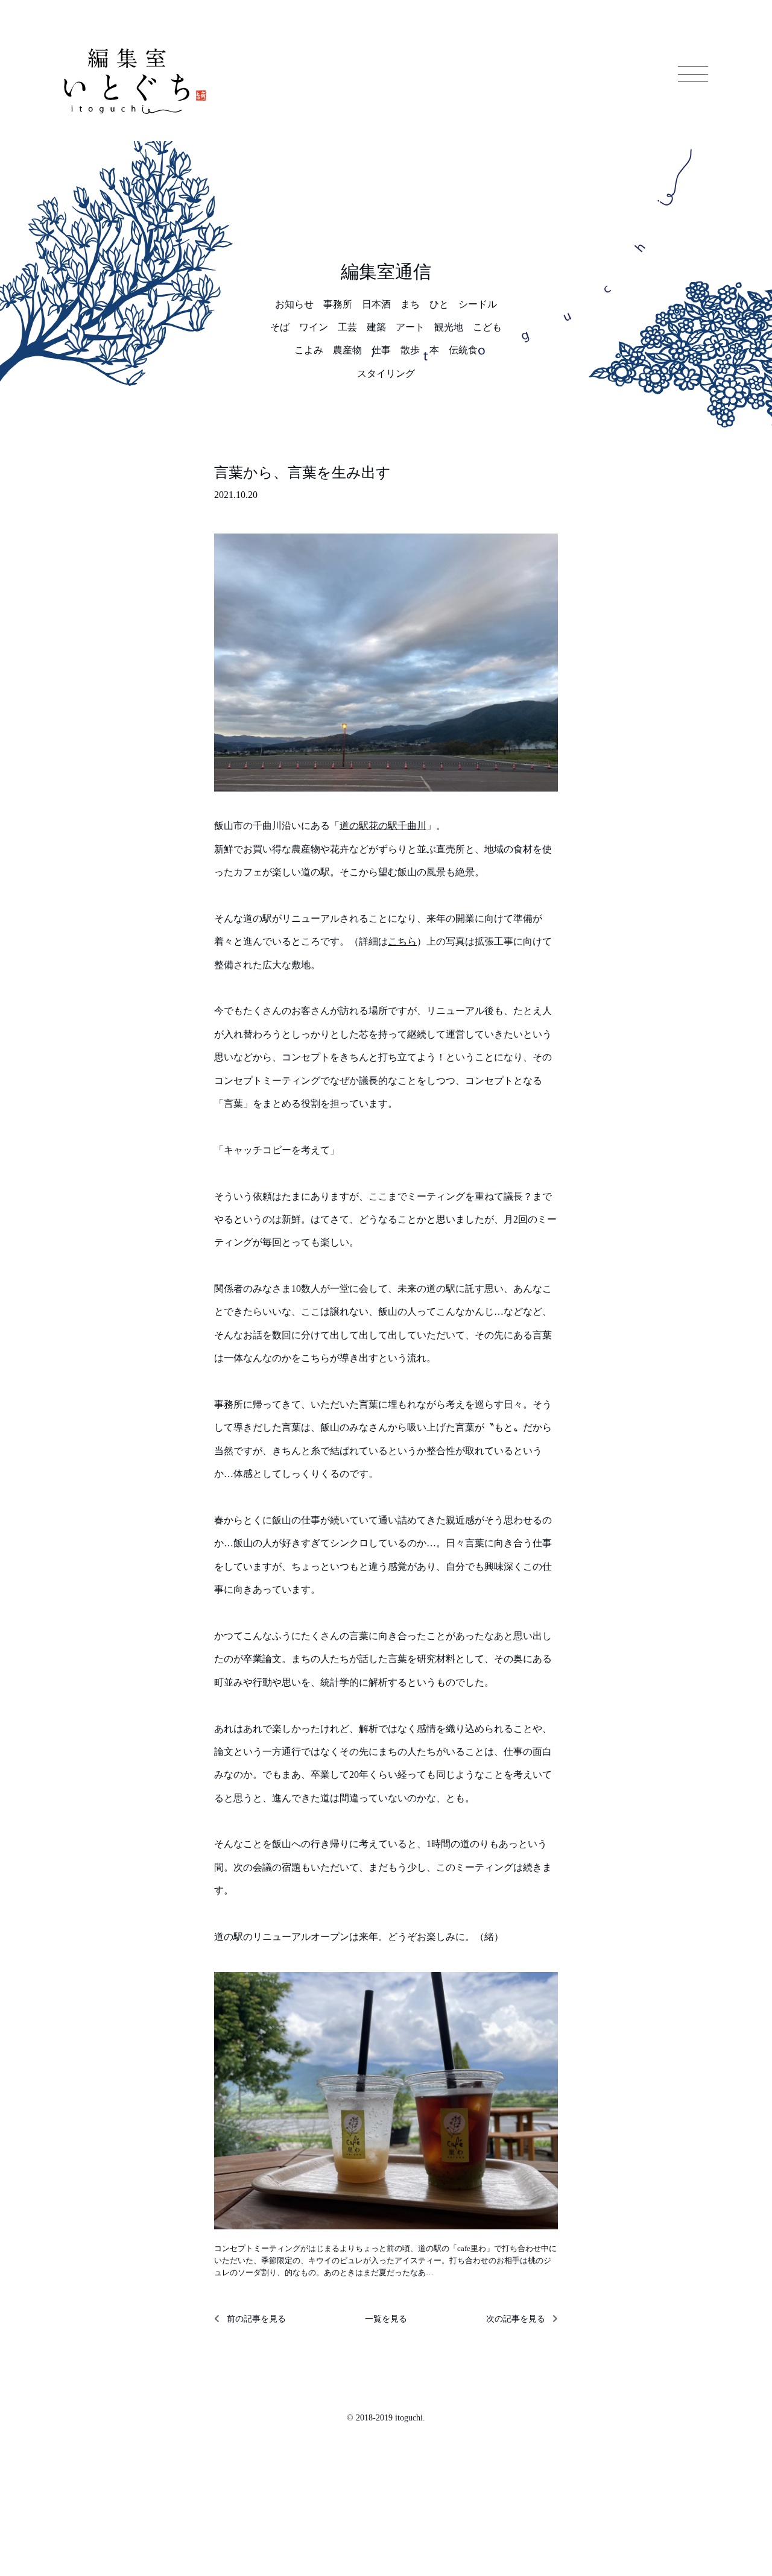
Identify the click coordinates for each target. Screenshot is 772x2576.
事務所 (338, 304)
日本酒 (376, 304)
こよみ (309, 350)
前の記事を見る (256, 2319)
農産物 (347, 350)
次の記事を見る (516, 2319)
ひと (439, 304)
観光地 (449, 327)
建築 (376, 327)
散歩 (410, 350)
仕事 (381, 350)
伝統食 (463, 350)
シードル (478, 304)
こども (487, 327)
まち (410, 304)
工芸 (347, 327)
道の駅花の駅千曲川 (383, 826)
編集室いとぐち (135, 81)
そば (280, 327)
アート (410, 327)
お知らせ (294, 304)
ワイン (314, 327)
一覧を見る (386, 2319)
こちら (402, 941)
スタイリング (386, 373)
